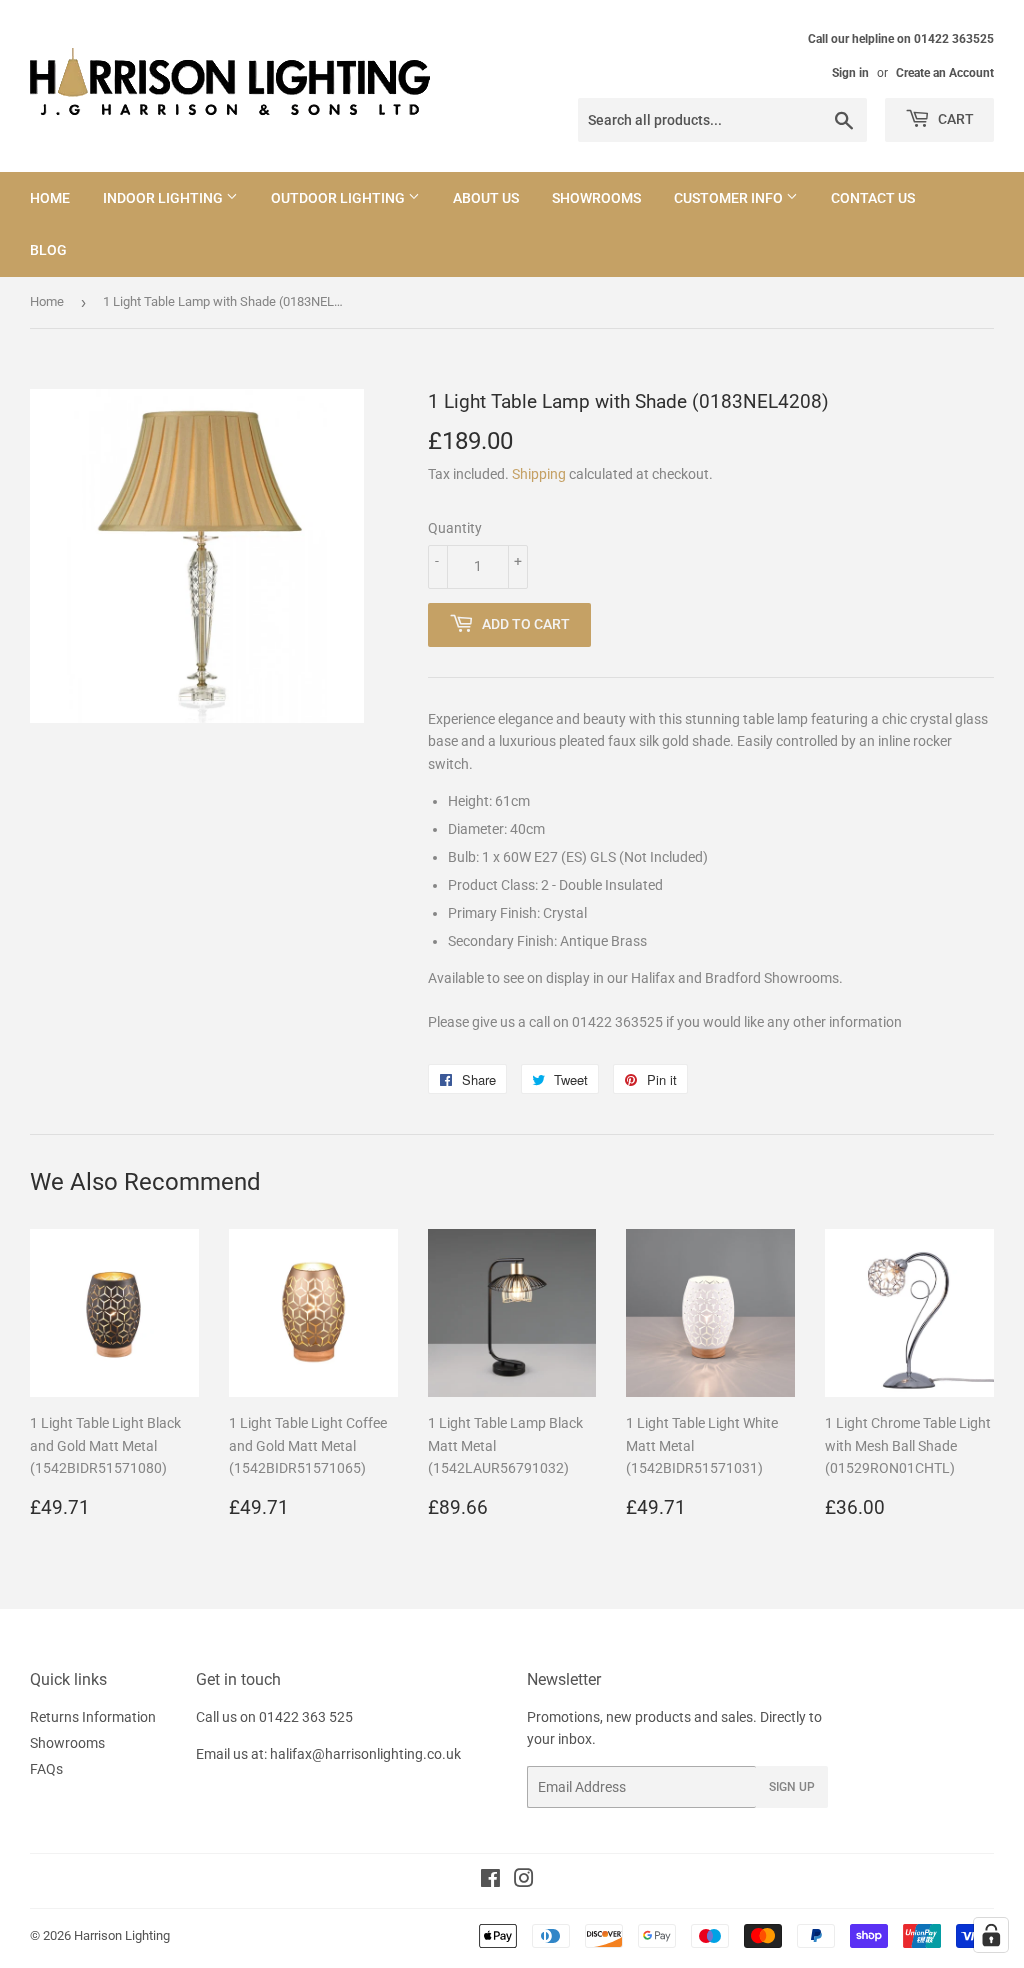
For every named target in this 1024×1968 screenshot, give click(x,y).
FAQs (46, 1769)
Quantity (455, 528)
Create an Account (945, 73)
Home (50, 198)
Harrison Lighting (122, 1935)
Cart (954, 119)
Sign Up (792, 1787)
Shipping (539, 474)
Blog (48, 250)
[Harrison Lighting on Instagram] (524, 1881)
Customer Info (730, 198)
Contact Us (873, 198)
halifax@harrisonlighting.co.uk (365, 1754)
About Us (486, 198)
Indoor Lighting (164, 198)
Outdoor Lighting (339, 198)
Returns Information (93, 1717)
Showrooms (596, 198)
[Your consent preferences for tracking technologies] (991, 1935)
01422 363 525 (306, 1717)
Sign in (850, 73)
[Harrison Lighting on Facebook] (490, 1881)
